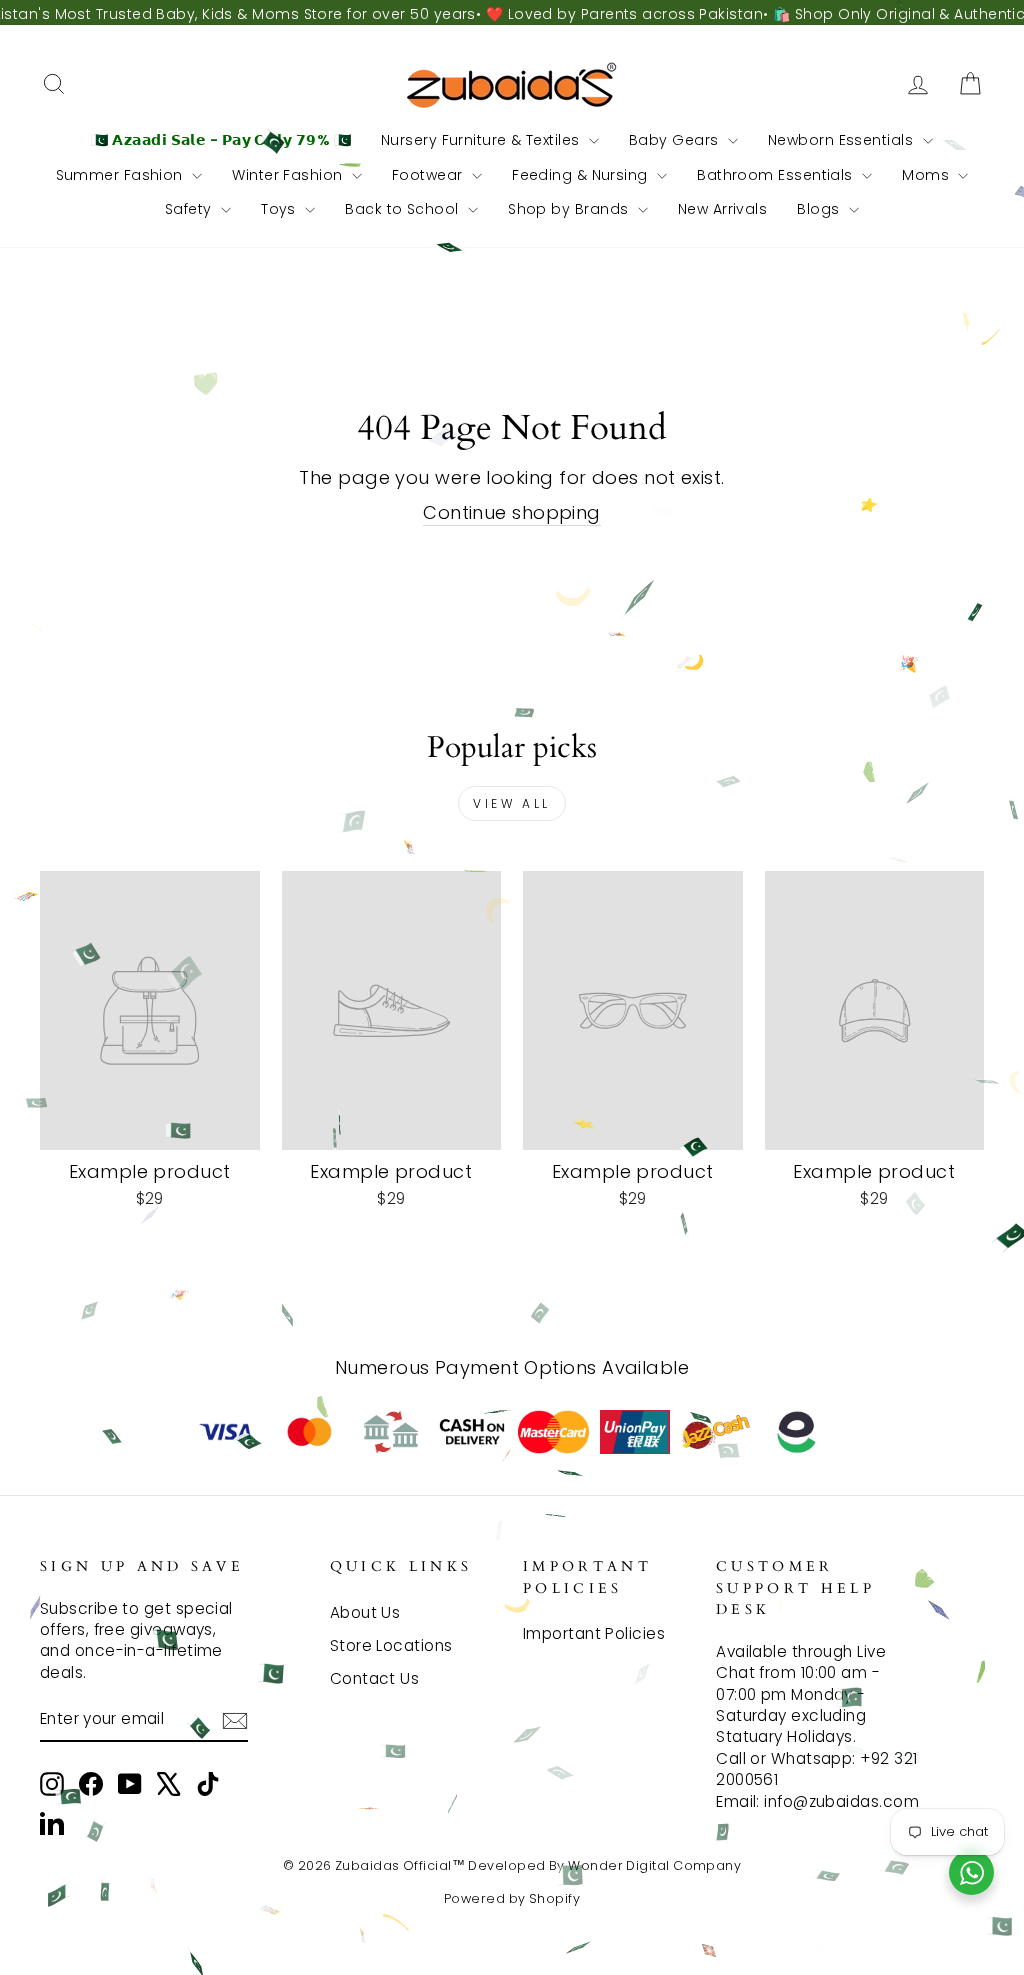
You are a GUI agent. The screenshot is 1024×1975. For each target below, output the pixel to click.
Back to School (404, 209)
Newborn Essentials (843, 140)
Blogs (820, 209)
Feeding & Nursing (582, 175)
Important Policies (594, 1633)
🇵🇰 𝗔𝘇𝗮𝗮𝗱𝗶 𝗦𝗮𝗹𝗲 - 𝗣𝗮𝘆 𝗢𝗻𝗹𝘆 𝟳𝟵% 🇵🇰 (221, 140)
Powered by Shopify (512, 1898)
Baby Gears (676, 140)
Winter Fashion (289, 175)
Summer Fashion (122, 175)
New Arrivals (722, 209)
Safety (190, 209)
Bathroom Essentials (777, 175)
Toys (280, 209)
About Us (365, 1612)
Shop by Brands (570, 209)
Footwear (429, 175)
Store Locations (391, 1645)
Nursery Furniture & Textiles (482, 140)
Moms (927, 175)
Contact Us (375, 1678)
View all (512, 803)
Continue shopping (512, 512)
